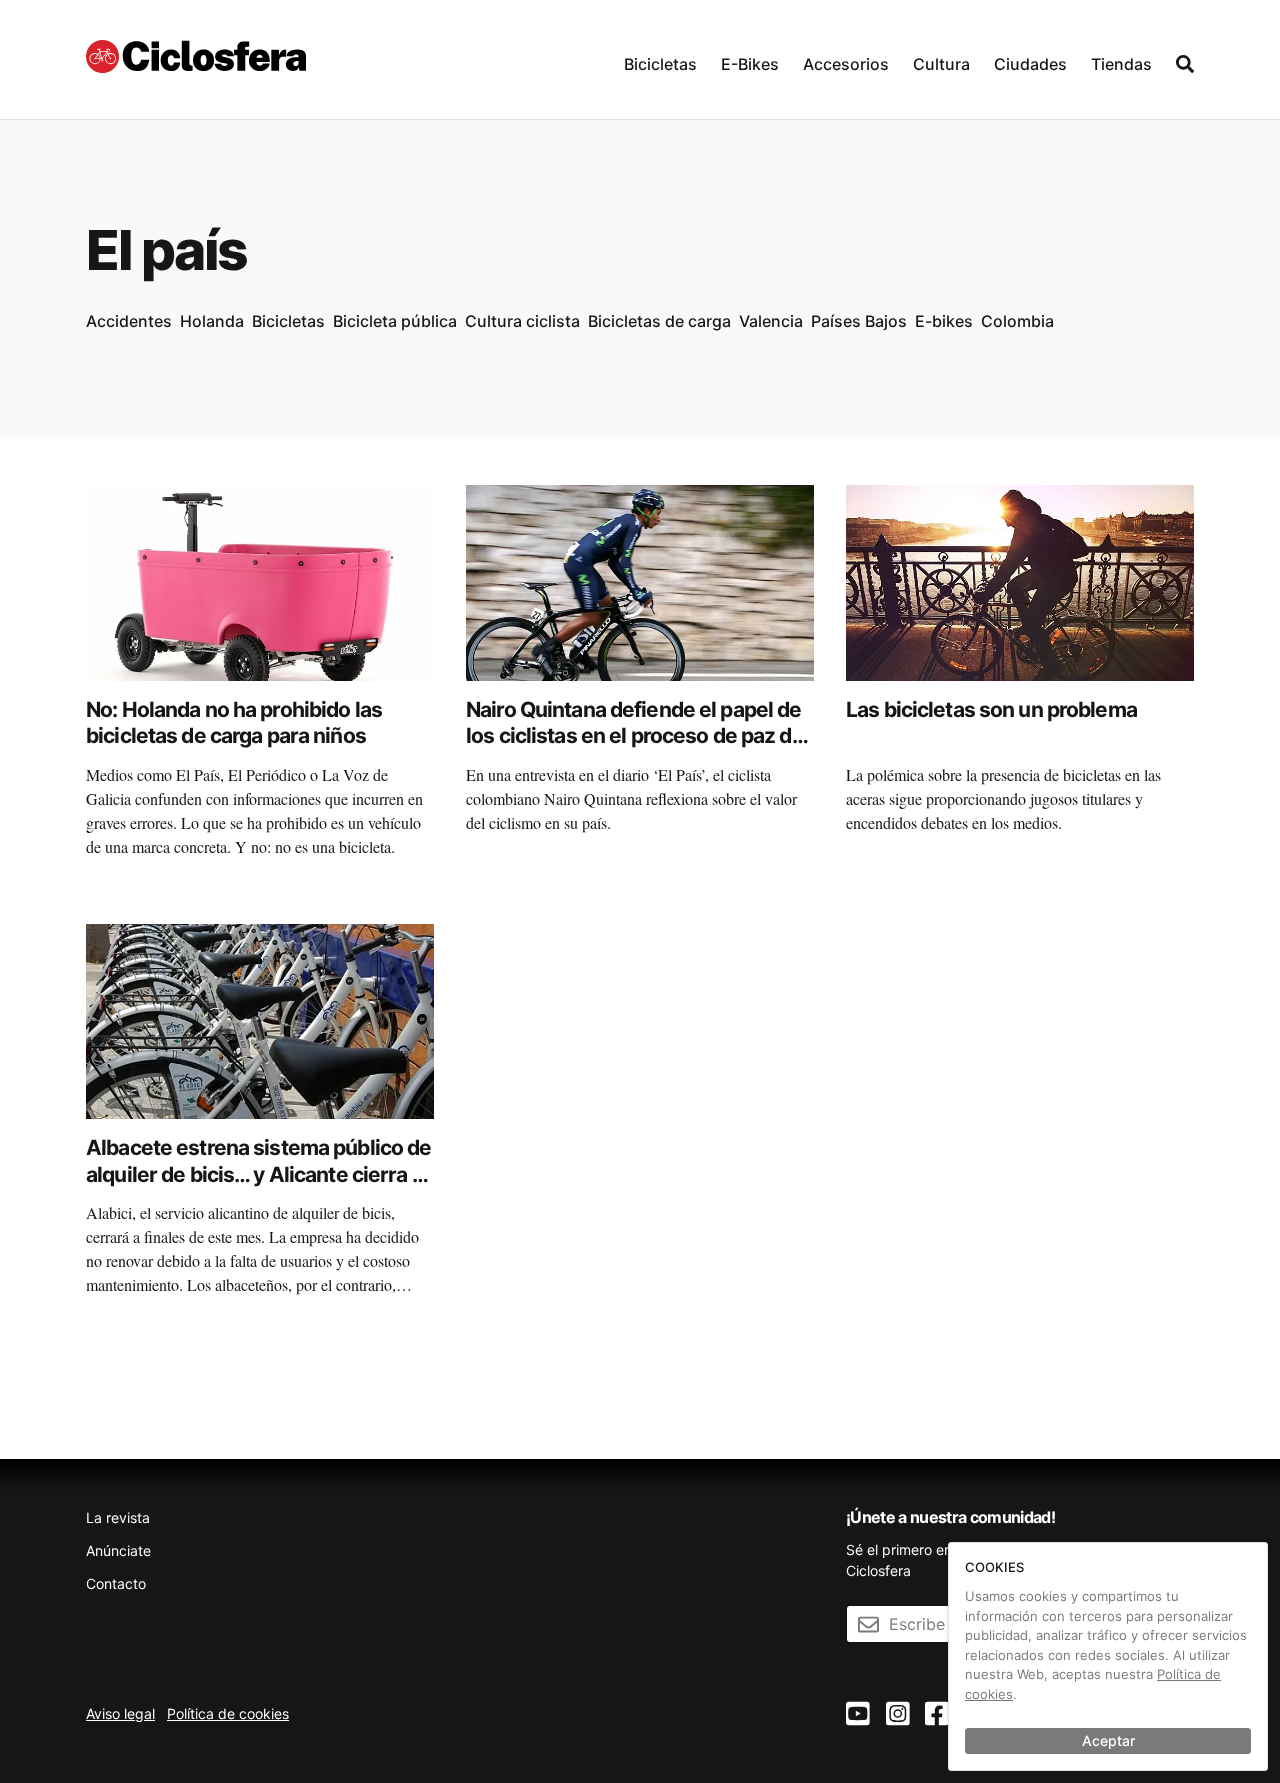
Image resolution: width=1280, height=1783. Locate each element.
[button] (660, 59)
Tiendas (1121, 64)
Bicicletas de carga (659, 321)
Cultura (941, 64)
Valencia (771, 321)
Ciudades (1030, 64)
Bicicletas (660, 64)
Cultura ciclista (522, 321)
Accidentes (129, 321)
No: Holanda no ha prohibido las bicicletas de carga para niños (234, 722)
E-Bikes (750, 64)
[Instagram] (898, 1714)
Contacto (116, 1583)
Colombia (1017, 321)
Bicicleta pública (395, 321)
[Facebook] (937, 1714)
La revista (118, 1517)
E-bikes (944, 321)
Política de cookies (228, 1713)
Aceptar (1108, 1740)
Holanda (212, 321)
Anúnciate (118, 1550)
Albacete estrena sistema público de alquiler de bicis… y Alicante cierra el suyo (258, 1174)
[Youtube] (858, 1714)
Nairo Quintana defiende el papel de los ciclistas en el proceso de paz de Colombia (635, 736)
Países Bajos (859, 321)
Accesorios (846, 64)
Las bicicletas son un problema (991, 709)
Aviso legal (120, 1713)
